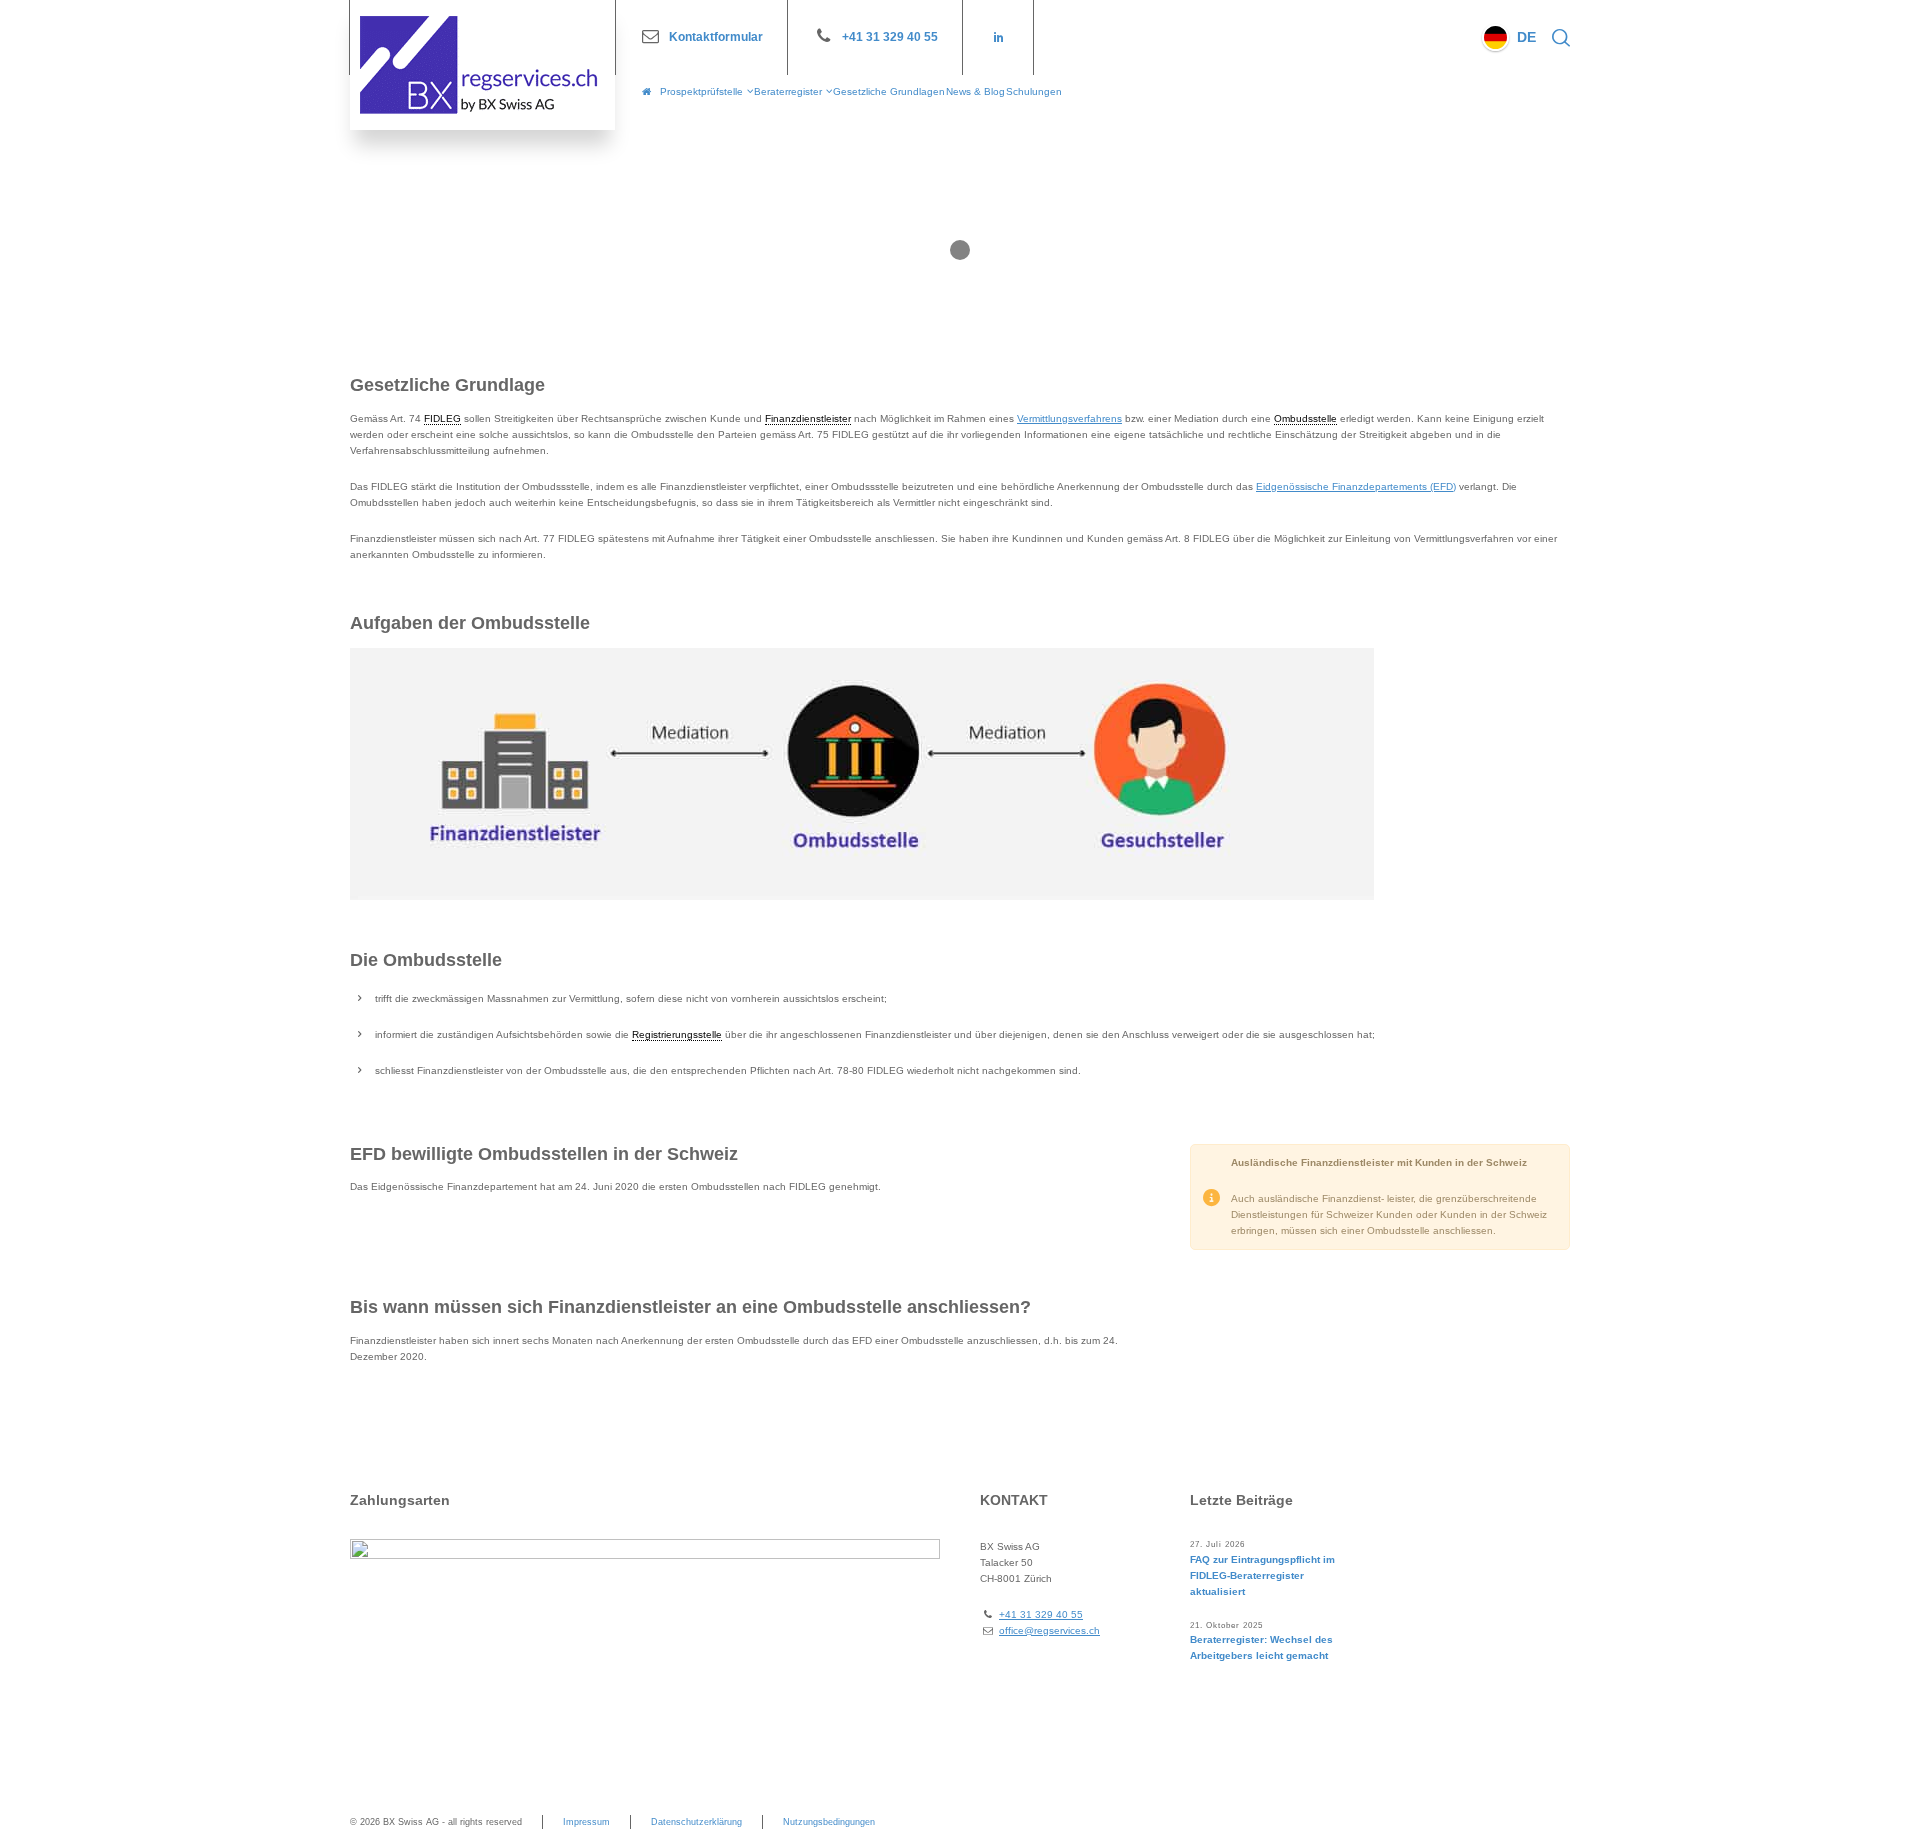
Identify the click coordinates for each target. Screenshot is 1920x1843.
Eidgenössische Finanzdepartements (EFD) (1356, 486)
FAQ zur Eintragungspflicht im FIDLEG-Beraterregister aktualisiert (1262, 1575)
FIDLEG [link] (442, 418)
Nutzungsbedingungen (829, 1822)
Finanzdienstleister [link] (808, 418)
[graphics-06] (862, 774)
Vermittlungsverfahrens (1069, 418)
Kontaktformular (716, 37)
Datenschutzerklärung (696, 1822)
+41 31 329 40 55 (890, 37)
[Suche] (1557, 37)
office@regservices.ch (1049, 1630)
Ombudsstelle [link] (1305, 418)
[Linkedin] (998, 37)
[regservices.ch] (482, 65)
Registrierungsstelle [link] (677, 1034)
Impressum (586, 1822)
